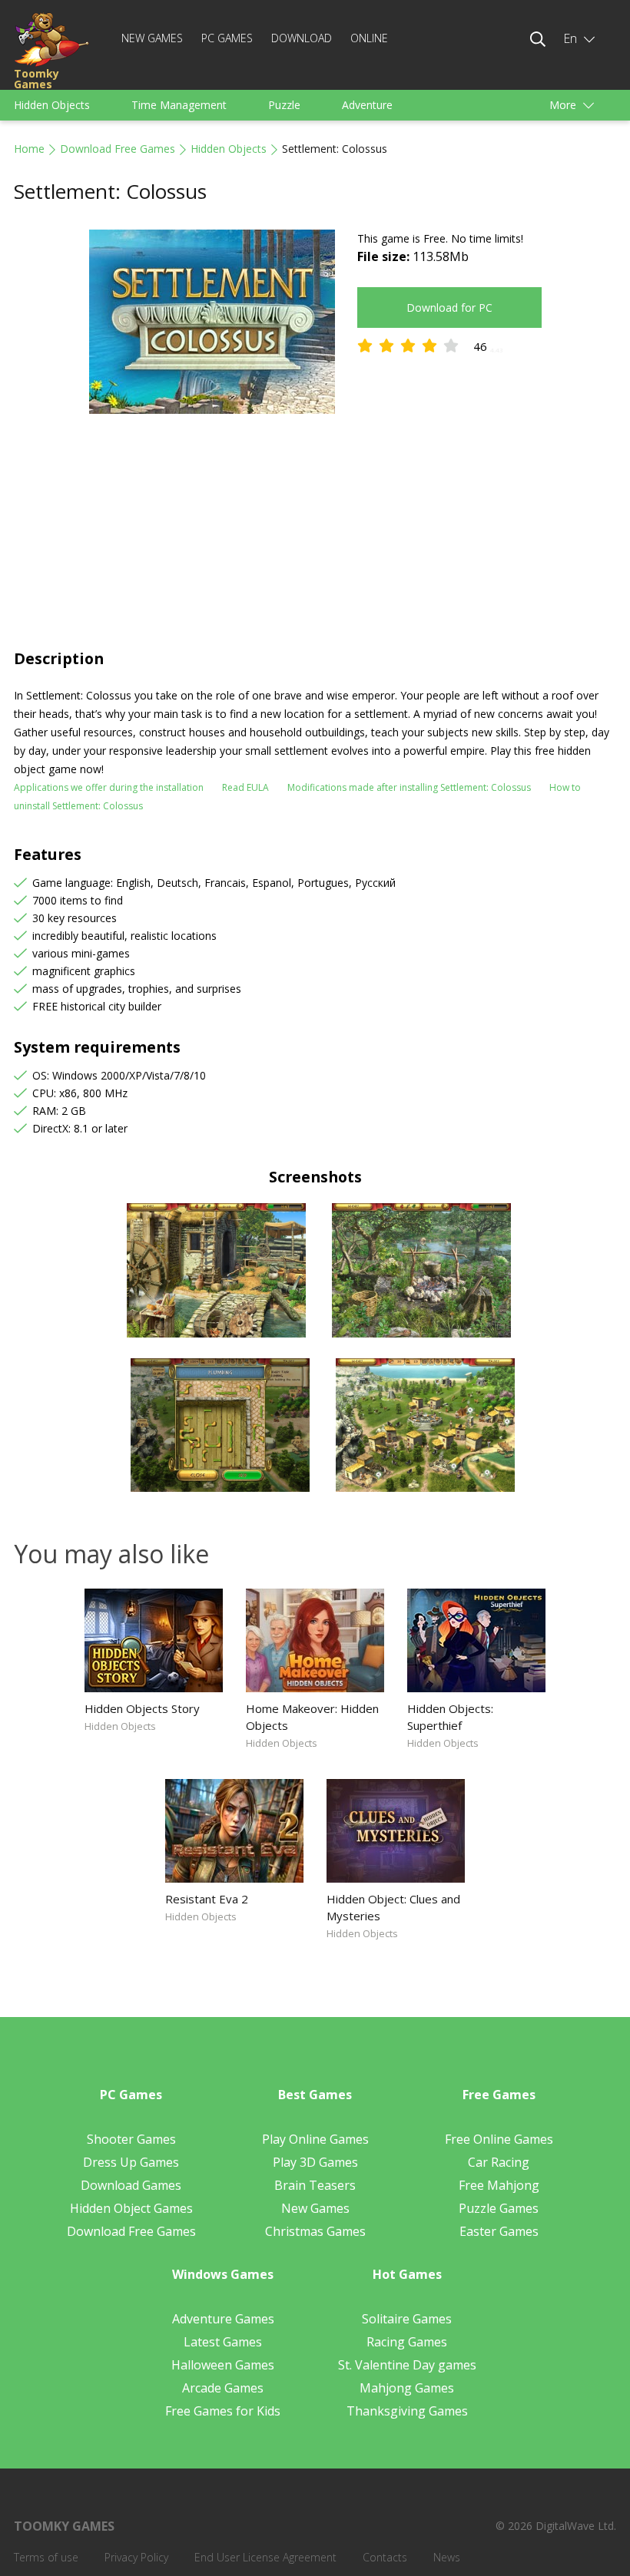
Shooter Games (131, 2139)
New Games (152, 38)
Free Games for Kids (223, 2411)
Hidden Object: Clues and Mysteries (393, 1907)
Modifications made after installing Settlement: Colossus (409, 787)
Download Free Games (118, 149)
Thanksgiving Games (407, 2411)
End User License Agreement (265, 2557)
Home (29, 149)
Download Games (131, 2185)
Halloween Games (223, 2365)
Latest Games (223, 2342)
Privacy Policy (136, 2557)
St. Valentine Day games (407, 2365)
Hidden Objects (52, 105)
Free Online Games (499, 2139)
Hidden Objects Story (142, 1708)
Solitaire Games (407, 2319)
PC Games (227, 38)
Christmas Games (315, 2231)
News (447, 2557)
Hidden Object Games (131, 2208)
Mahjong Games (407, 2388)
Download (302, 38)
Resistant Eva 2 (207, 1899)
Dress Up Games (131, 2162)
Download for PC (449, 308)
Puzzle (284, 105)
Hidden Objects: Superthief (450, 1717)
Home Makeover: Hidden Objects (312, 1717)
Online (369, 38)
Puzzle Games (499, 2208)
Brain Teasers (315, 2185)
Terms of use (46, 2557)
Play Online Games (315, 2139)
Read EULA (245, 787)
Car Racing (499, 2162)
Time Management (179, 105)
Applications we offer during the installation (109, 787)
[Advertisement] (315, 533)
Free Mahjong (499, 2185)
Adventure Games (223, 2319)
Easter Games (499, 2231)
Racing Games (407, 2342)
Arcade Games (223, 2388)
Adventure (367, 105)
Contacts (385, 2557)
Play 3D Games (315, 2162)
